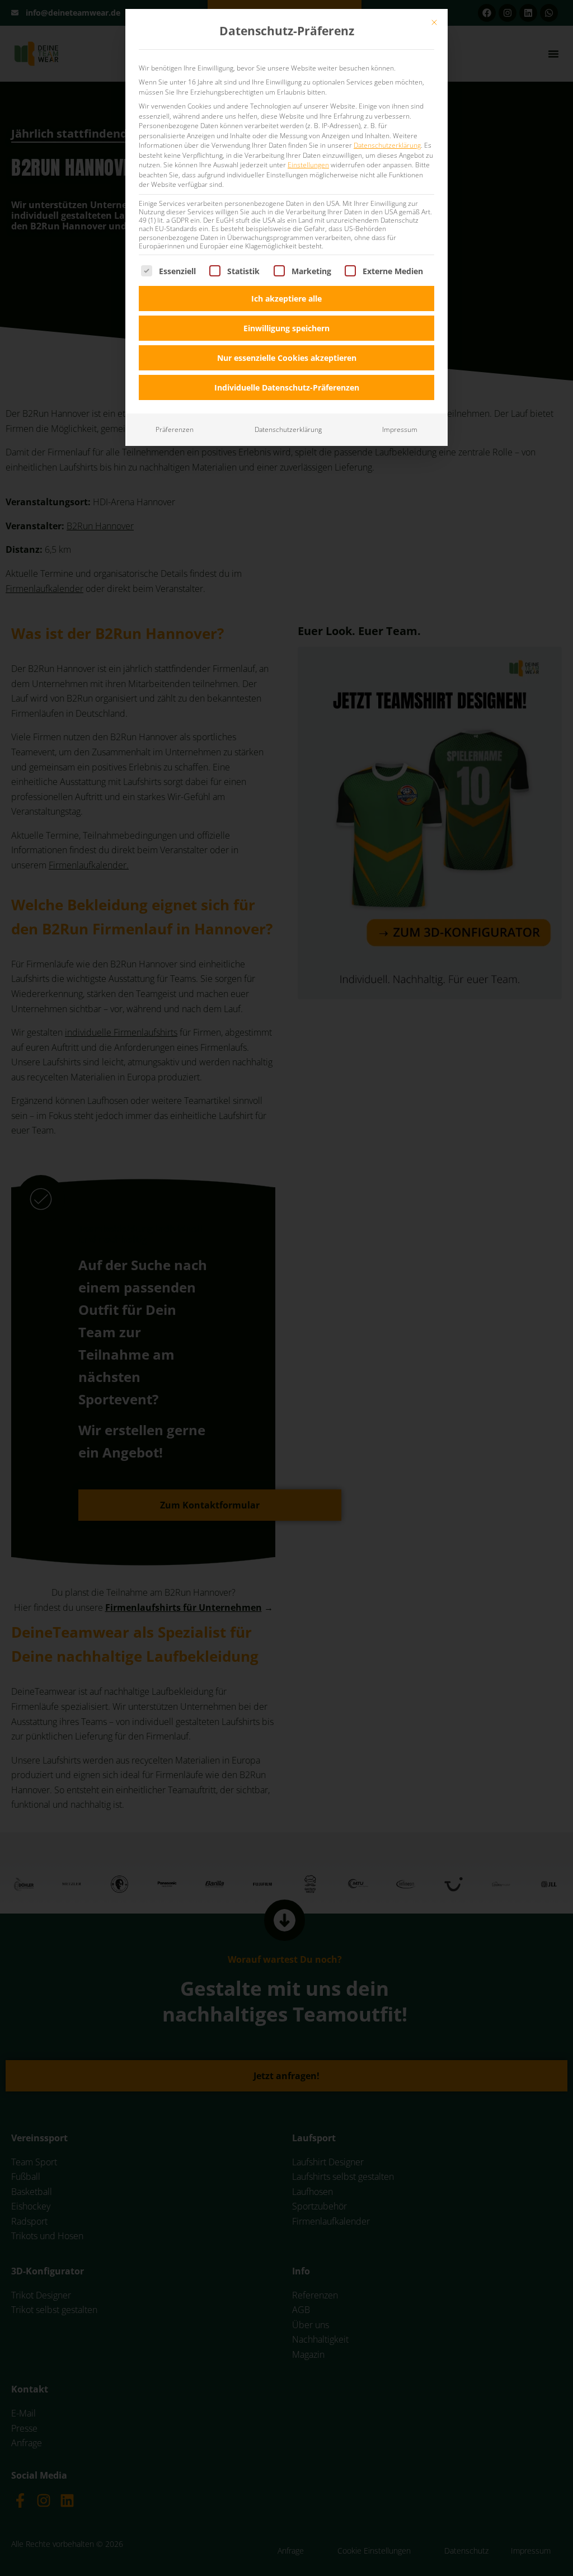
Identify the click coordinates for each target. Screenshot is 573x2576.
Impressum (400, 429)
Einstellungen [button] (308, 165)
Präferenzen (175, 429)
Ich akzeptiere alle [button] (286, 299)
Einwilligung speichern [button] (286, 328)
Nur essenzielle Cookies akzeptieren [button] (287, 358)
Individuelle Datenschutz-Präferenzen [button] (287, 387)
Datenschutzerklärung (387, 145)
